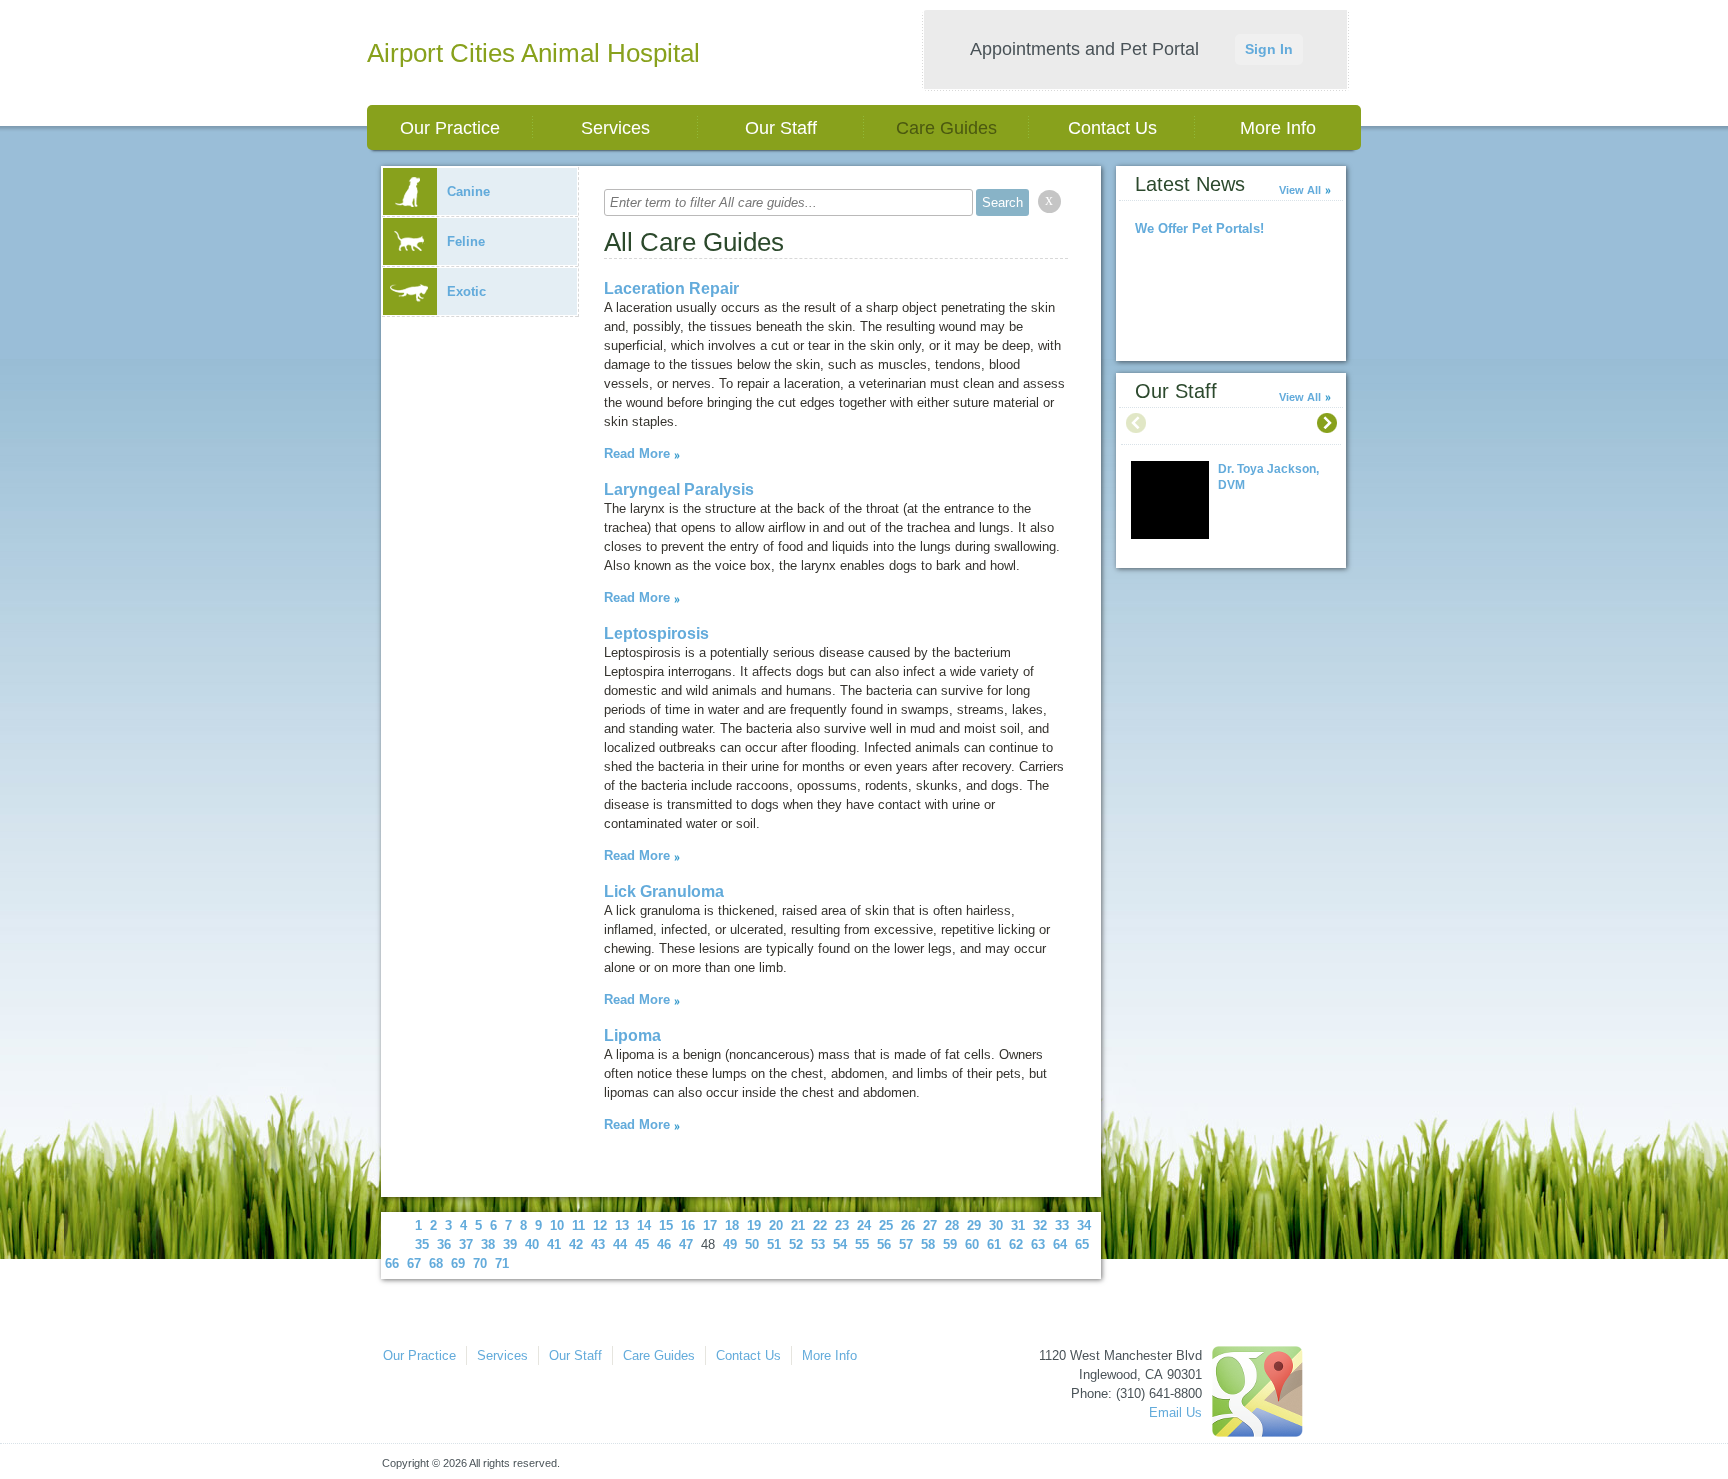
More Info (1278, 128)
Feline (466, 241)
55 (862, 1244)
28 (952, 1225)
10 (557, 1225)
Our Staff (781, 128)
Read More (637, 453)
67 (414, 1263)
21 (798, 1225)
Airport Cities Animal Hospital (533, 53)
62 (1016, 1244)
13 (622, 1225)
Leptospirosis (656, 633)
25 (886, 1225)
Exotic (466, 291)
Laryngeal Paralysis (679, 489)
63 (1038, 1244)
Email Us (1175, 1412)
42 (576, 1244)
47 (686, 1244)
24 (864, 1225)
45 (642, 1244)
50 (752, 1244)
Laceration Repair (671, 288)
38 (488, 1244)
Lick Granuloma (664, 891)
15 (666, 1225)
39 (510, 1244)
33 (1062, 1225)
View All (1300, 190)
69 (458, 1263)
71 (502, 1263)
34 (1084, 1225)
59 (950, 1244)
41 (554, 1244)
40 (532, 1244)
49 (730, 1244)
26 (908, 1225)
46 (664, 1244)
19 (754, 1225)
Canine (468, 191)
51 (774, 1244)
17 (710, 1225)
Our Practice (450, 128)
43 (598, 1244)
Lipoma (632, 1035)
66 (392, 1263)
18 (732, 1225)
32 (1040, 1225)
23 (842, 1225)
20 (776, 1225)
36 (444, 1244)
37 (466, 1244)
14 (644, 1225)
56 (884, 1244)
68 (436, 1263)
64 (1060, 1244)
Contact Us (1112, 128)
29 (974, 1225)
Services (615, 128)
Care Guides (946, 128)
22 (820, 1225)
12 (600, 1225)
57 (906, 1244)
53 (818, 1244)
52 (796, 1244)
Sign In (1269, 49)
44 (620, 1244)
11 (578, 1225)
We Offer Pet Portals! (1199, 228)
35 (422, 1244)
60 (972, 1244)
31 (1018, 1225)
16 (688, 1225)
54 (840, 1244)
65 (1082, 1244)
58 (928, 1244)
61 (994, 1244)
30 (996, 1225)
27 (930, 1225)
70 (480, 1263)
